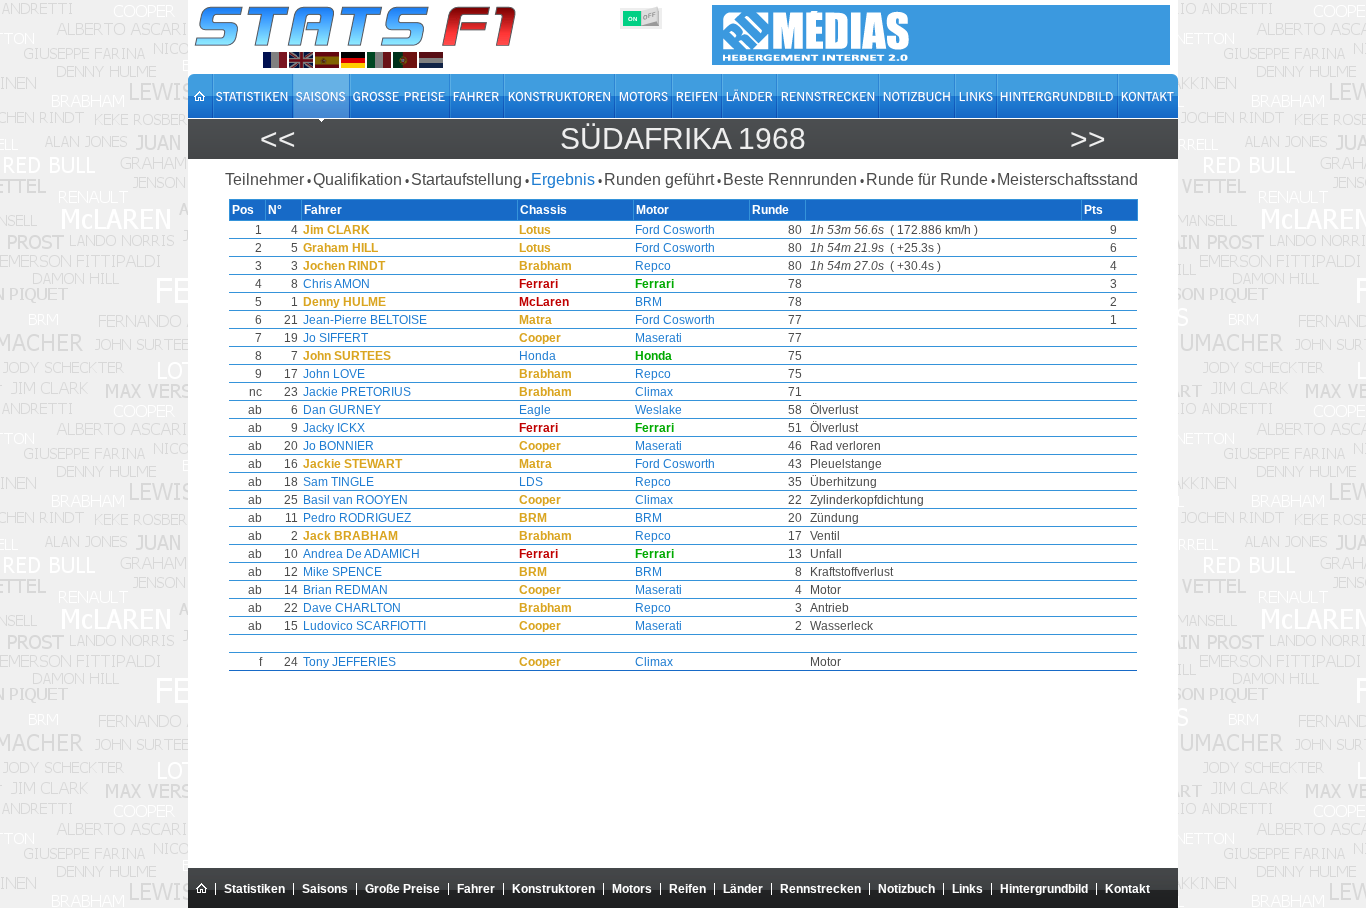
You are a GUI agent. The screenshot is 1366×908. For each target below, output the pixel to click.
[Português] (405, 60)
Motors (632, 889)
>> (1088, 138)
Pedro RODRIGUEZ (357, 518)
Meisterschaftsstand (1067, 179)
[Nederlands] (431, 60)
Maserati (658, 338)
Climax (654, 392)
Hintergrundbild (1044, 889)
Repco (653, 266)
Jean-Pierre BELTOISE (365, 320)
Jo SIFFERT (335, 338)
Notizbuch (906, 889)
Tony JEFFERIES (349, 662)
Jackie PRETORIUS (357, 392)
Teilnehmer (264, 179)
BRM (648, 302)
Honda (537, 356)
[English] (301, 60)
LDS (531, 482)
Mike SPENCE (342, 572)
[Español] (327, 60)
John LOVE (334, 374)
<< (278, 138)
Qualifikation (357, 179)
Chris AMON (336, 284)
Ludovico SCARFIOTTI (364, 626)
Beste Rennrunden (790, 179)
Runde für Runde (927, 179)
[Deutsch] (353, 60)
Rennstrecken (820, 889)
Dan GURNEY (342, 410)
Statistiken (254, 889)
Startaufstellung (466, 179)
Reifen (687, 889)
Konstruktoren (553, 889)
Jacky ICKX (334, 428)
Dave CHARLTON (352, 608)
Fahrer (476, 889)
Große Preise (402, 889)
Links (967, 889)
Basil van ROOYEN (355, 500)
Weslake (658, 410)
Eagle (535, 410)
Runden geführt (659, 179)
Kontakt (1127, 889)
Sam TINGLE (338, 482)
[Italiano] (379, 60)
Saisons (325, 889)
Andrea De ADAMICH (361, 554)
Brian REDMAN (345, 590)
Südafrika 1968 (683, 138)
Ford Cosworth (675, 230)
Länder (743, 889)
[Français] (275, 60)
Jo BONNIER (338, 446)
